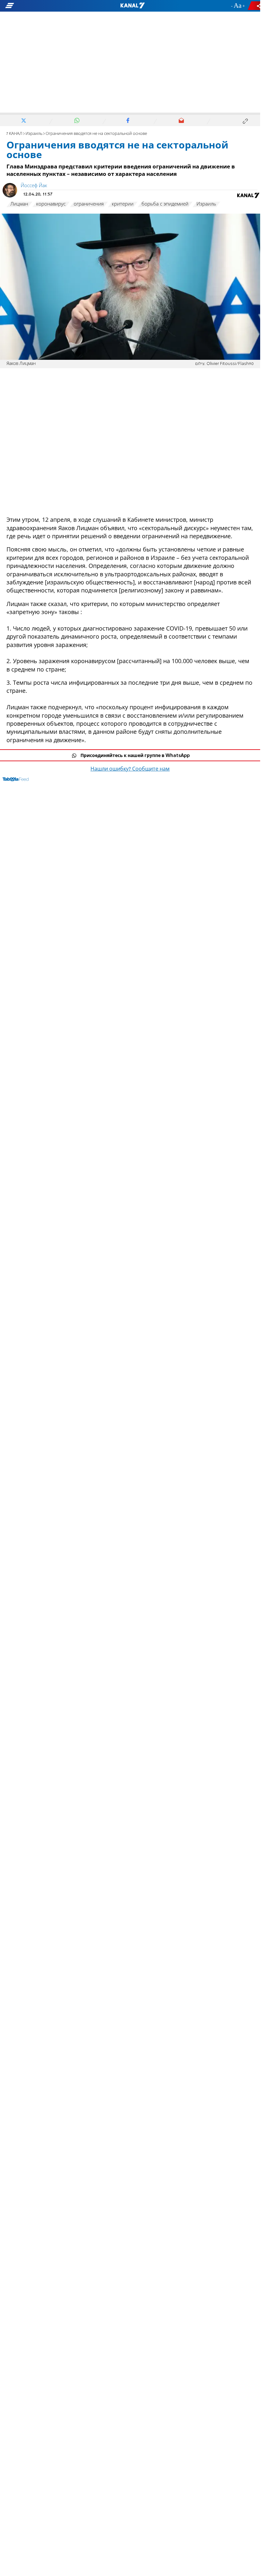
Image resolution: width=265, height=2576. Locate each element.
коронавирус (51, 204)
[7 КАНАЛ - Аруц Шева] (132, 6)
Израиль (34, 134)
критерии (123, 204)
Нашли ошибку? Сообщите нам (130, 769)
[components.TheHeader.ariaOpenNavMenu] (42, 6)
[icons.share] (255, 6)
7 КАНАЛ (14, 134)
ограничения (89, 204)
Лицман (19, 204)
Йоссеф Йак (34, 186)
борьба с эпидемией (165, 204)
